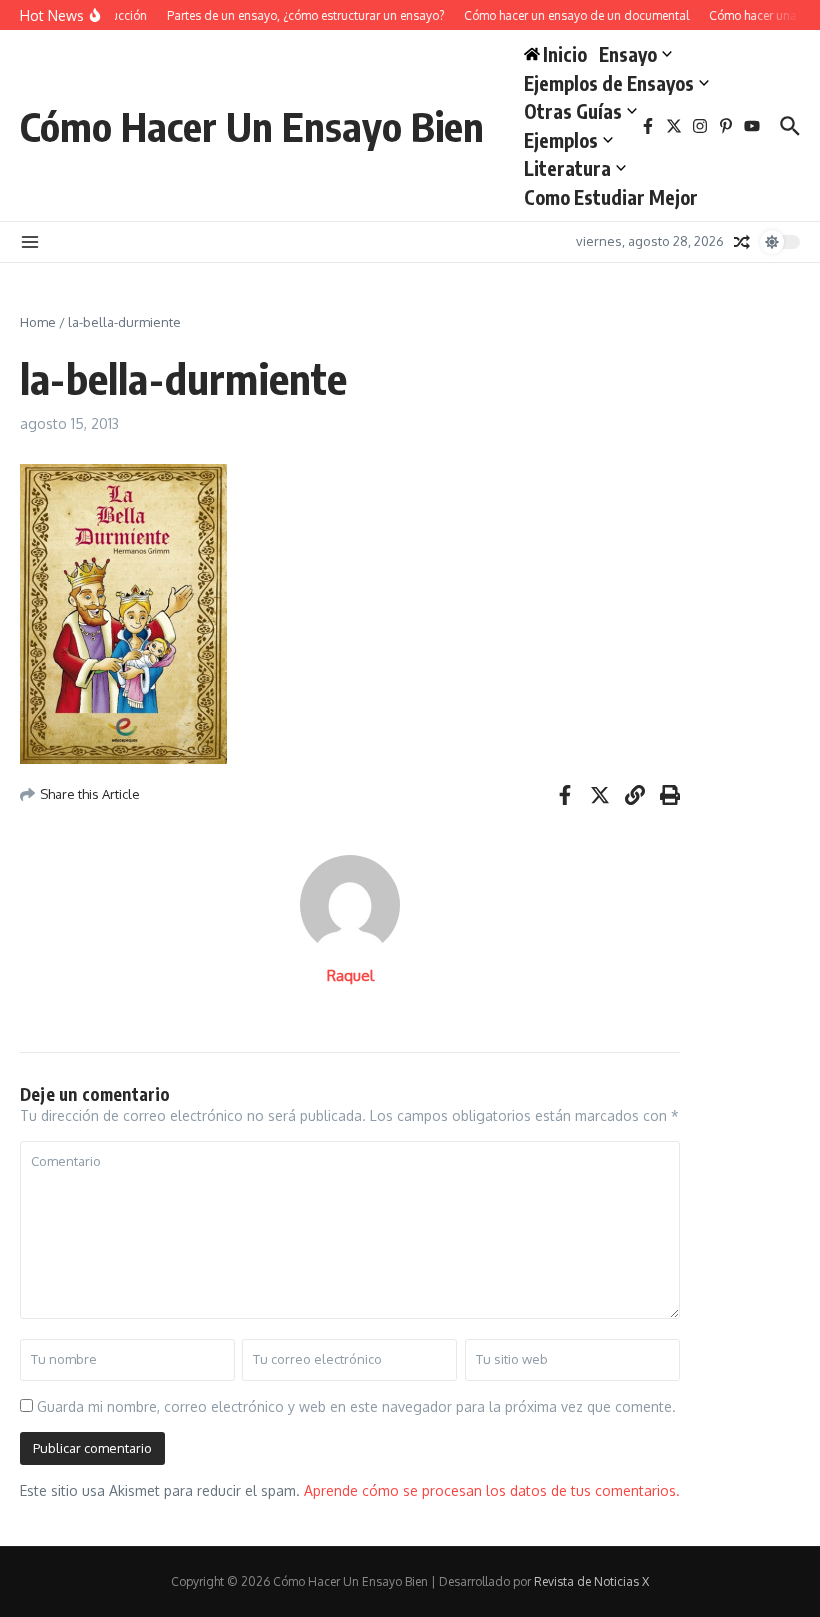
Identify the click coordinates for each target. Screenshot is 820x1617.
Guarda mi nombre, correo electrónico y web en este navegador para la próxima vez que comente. (356, 1406)
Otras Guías (573, 111)
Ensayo (628, 54)
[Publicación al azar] (742, 242)
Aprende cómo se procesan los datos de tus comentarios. (492, 1490)
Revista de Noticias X (591, 1581)
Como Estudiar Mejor (611, 197)
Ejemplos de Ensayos (609, 83)
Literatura (567, 168)
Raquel (350, 975)
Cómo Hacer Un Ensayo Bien (252, 126)
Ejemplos (561, 140)
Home (38, 322)
